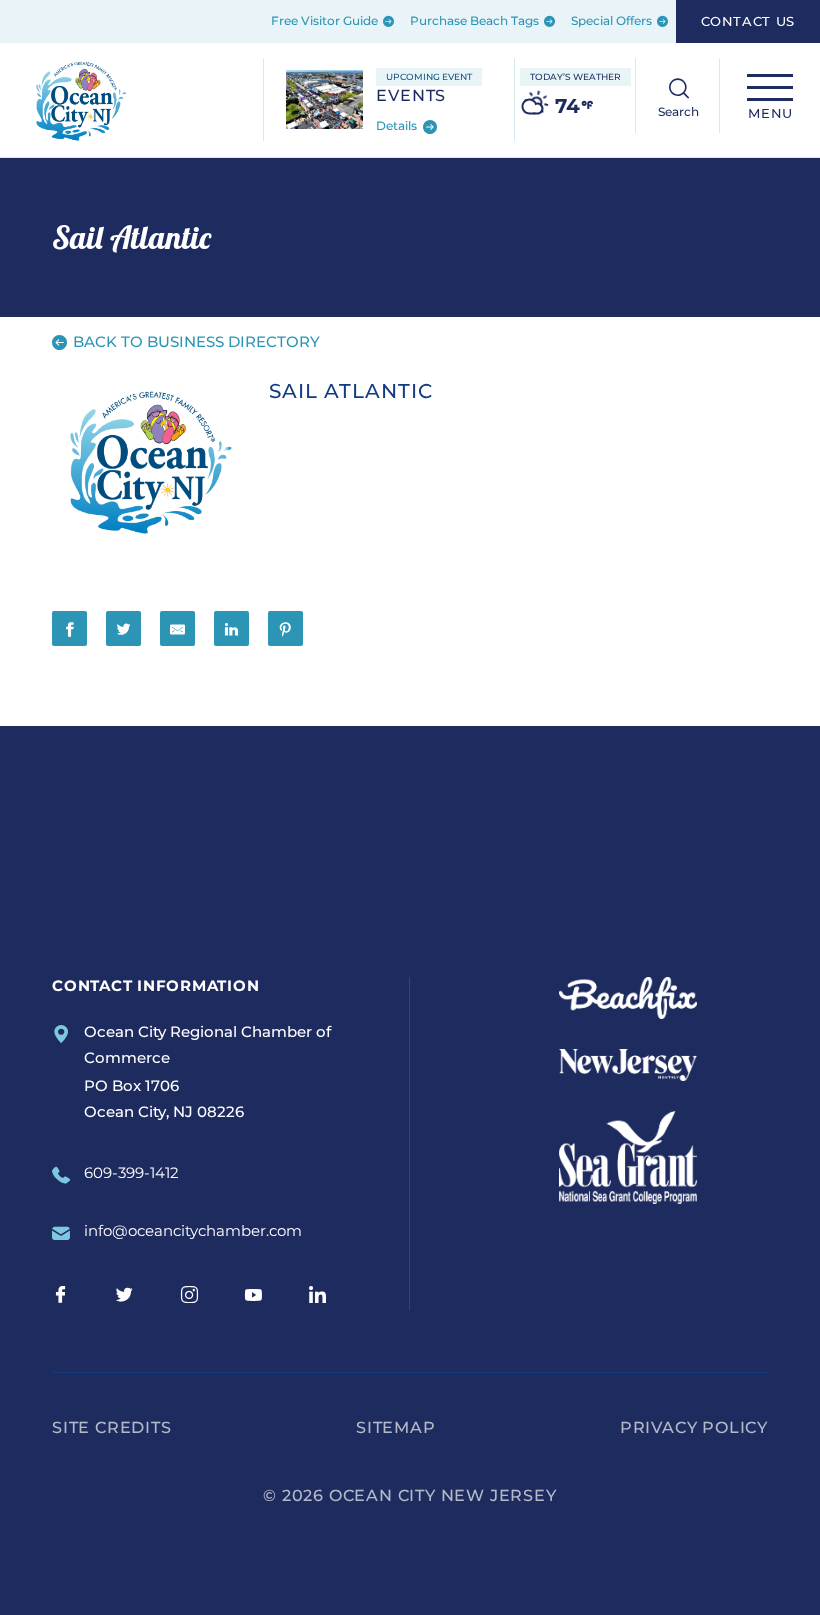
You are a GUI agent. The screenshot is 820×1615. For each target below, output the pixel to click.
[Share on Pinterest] (285, 628)
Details (398, 126)
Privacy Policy (694, 1427)
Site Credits (112, 1427)
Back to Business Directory (194, 341)
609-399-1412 (131, 1172)
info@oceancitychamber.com (193, 1230)
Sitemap (396, 1427)
